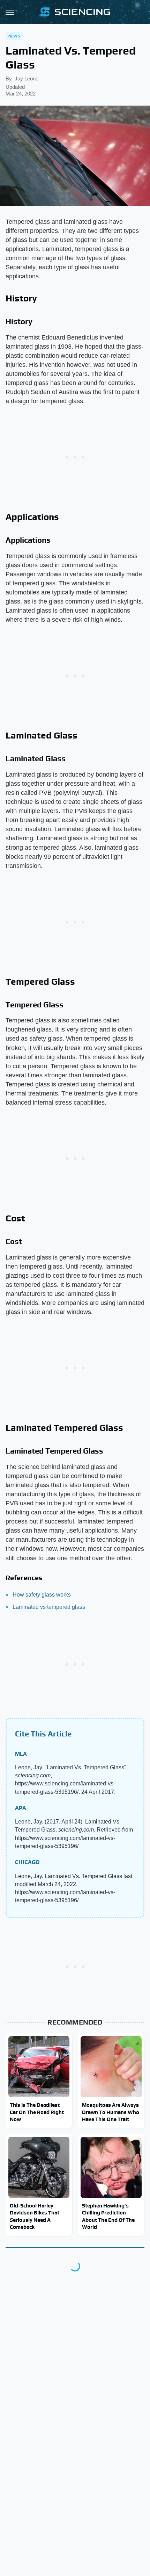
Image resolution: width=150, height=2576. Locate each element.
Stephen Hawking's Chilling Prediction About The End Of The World (108, 2216)
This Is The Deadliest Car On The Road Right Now (37, 2112)
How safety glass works (42, 1595)
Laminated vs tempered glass (49, 1607)
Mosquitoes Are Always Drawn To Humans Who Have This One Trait (111, 2112)
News (14, 36)
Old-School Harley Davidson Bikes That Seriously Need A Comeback (35, 2216)
